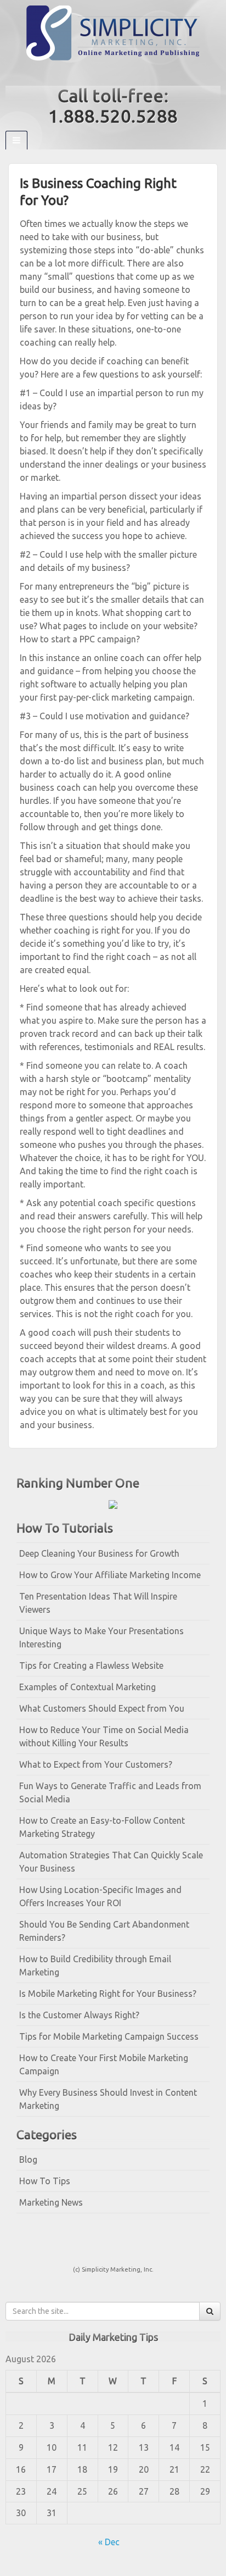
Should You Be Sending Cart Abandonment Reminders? (104, 1931)
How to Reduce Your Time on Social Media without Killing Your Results (104, 1736)
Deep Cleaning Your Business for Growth (99, 1553)
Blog (28, 2159)
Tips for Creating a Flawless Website (91, 1665)
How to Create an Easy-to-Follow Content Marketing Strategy (102, 1827)
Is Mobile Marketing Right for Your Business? (108, 1994)
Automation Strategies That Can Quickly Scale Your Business (111, 1862)
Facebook (106, 73)
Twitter (120, 73)
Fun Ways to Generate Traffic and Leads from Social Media (110, 1792)
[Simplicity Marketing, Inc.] (113, 32)
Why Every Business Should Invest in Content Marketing (108, 2099)
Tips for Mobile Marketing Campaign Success (109, 2036)
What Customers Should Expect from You (102, 1708)
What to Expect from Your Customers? (96, 1764)
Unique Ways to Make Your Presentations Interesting (101, 1637)
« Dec (109, 2542)
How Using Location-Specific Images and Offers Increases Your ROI (100, 1896)
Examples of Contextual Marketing (87, 1687)
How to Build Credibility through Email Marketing (95, 1966)
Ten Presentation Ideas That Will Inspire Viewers (98, 1603)
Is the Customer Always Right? (79, 2015)
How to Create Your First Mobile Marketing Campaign (104, 2064)
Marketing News (51, 2202)
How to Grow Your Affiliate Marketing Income (110, 1575)
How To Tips (45, 2181)
